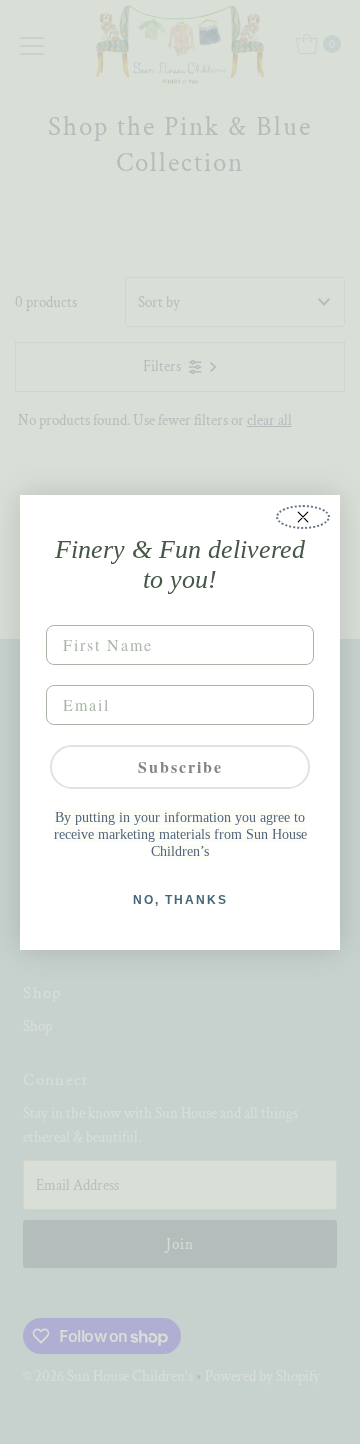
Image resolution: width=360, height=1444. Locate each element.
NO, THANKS (180, 900)
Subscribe (180, 766)
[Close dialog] (303, 517)
